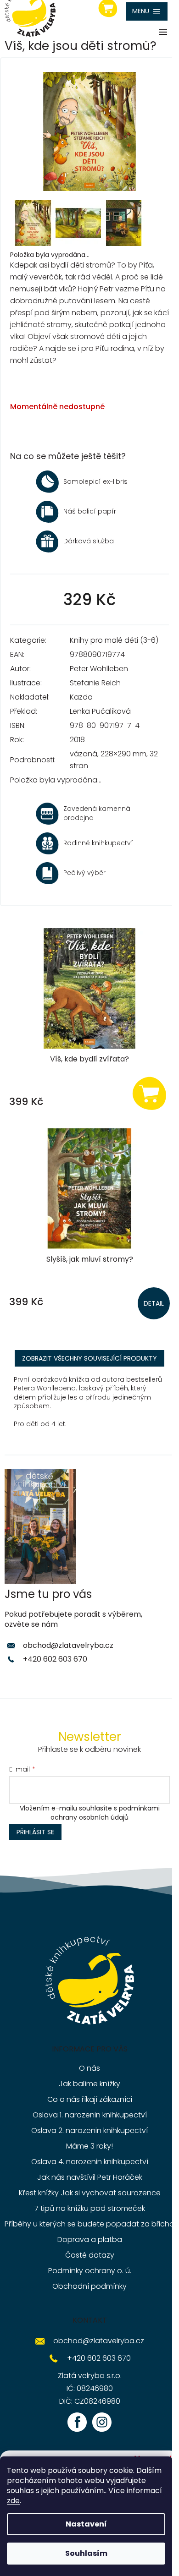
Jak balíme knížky (89, 2084)
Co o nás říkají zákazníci (90, 2099)
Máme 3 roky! (89, 2146)
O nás (89, 2068)
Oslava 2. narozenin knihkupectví (89, 2130)
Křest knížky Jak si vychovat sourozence (90, 2193)
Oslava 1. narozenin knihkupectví (90, 2115)
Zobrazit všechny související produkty (89, 1358)
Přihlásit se (35, 1832)
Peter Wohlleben (99, 669)
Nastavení (86, 2524)
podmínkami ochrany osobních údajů (105, 1813)
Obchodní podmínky (89, 2286)
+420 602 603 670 (55, 1659)
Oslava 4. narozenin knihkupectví (90, 2162)
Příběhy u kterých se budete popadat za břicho (89, 2224)
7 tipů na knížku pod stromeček (90, 2208)
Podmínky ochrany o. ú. (90, 2271)
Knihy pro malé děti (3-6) (114, 640)
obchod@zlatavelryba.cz (68, 1645)
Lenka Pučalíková (100, 711)
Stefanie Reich (95, 683)
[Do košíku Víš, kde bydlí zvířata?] (149, 1093)
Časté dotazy (90, 2255)
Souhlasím (86, 2553)
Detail (154, 1303)
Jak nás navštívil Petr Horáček (90, 2177)
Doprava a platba (90, 2240)
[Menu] (147, 11)
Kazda (81, 697)
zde (13, 2501)
